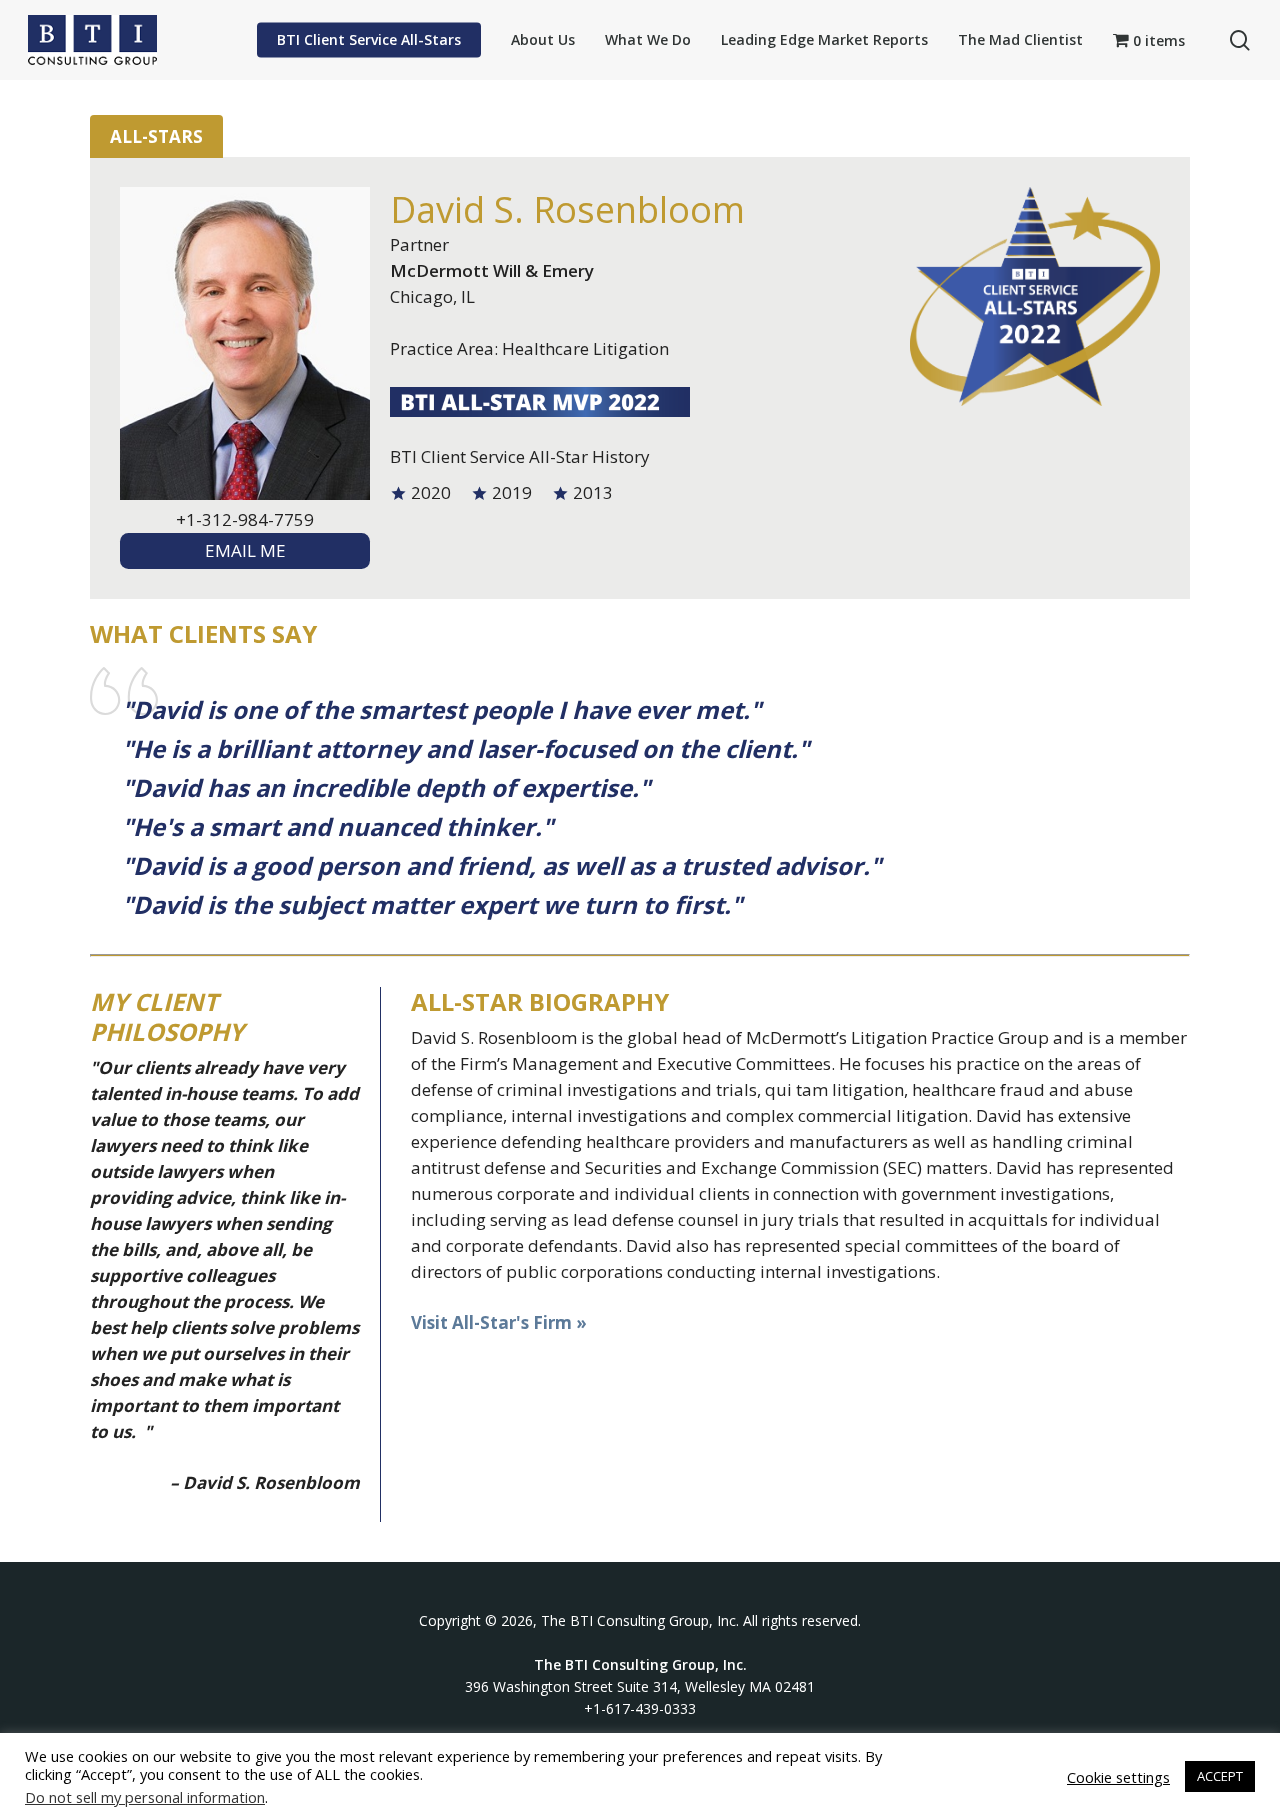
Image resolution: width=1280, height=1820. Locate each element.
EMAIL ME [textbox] (245, 550)
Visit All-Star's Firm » (499, 1322)
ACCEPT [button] (1220, 1776)
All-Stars (156, 136)
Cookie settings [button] (1118, 1777)
